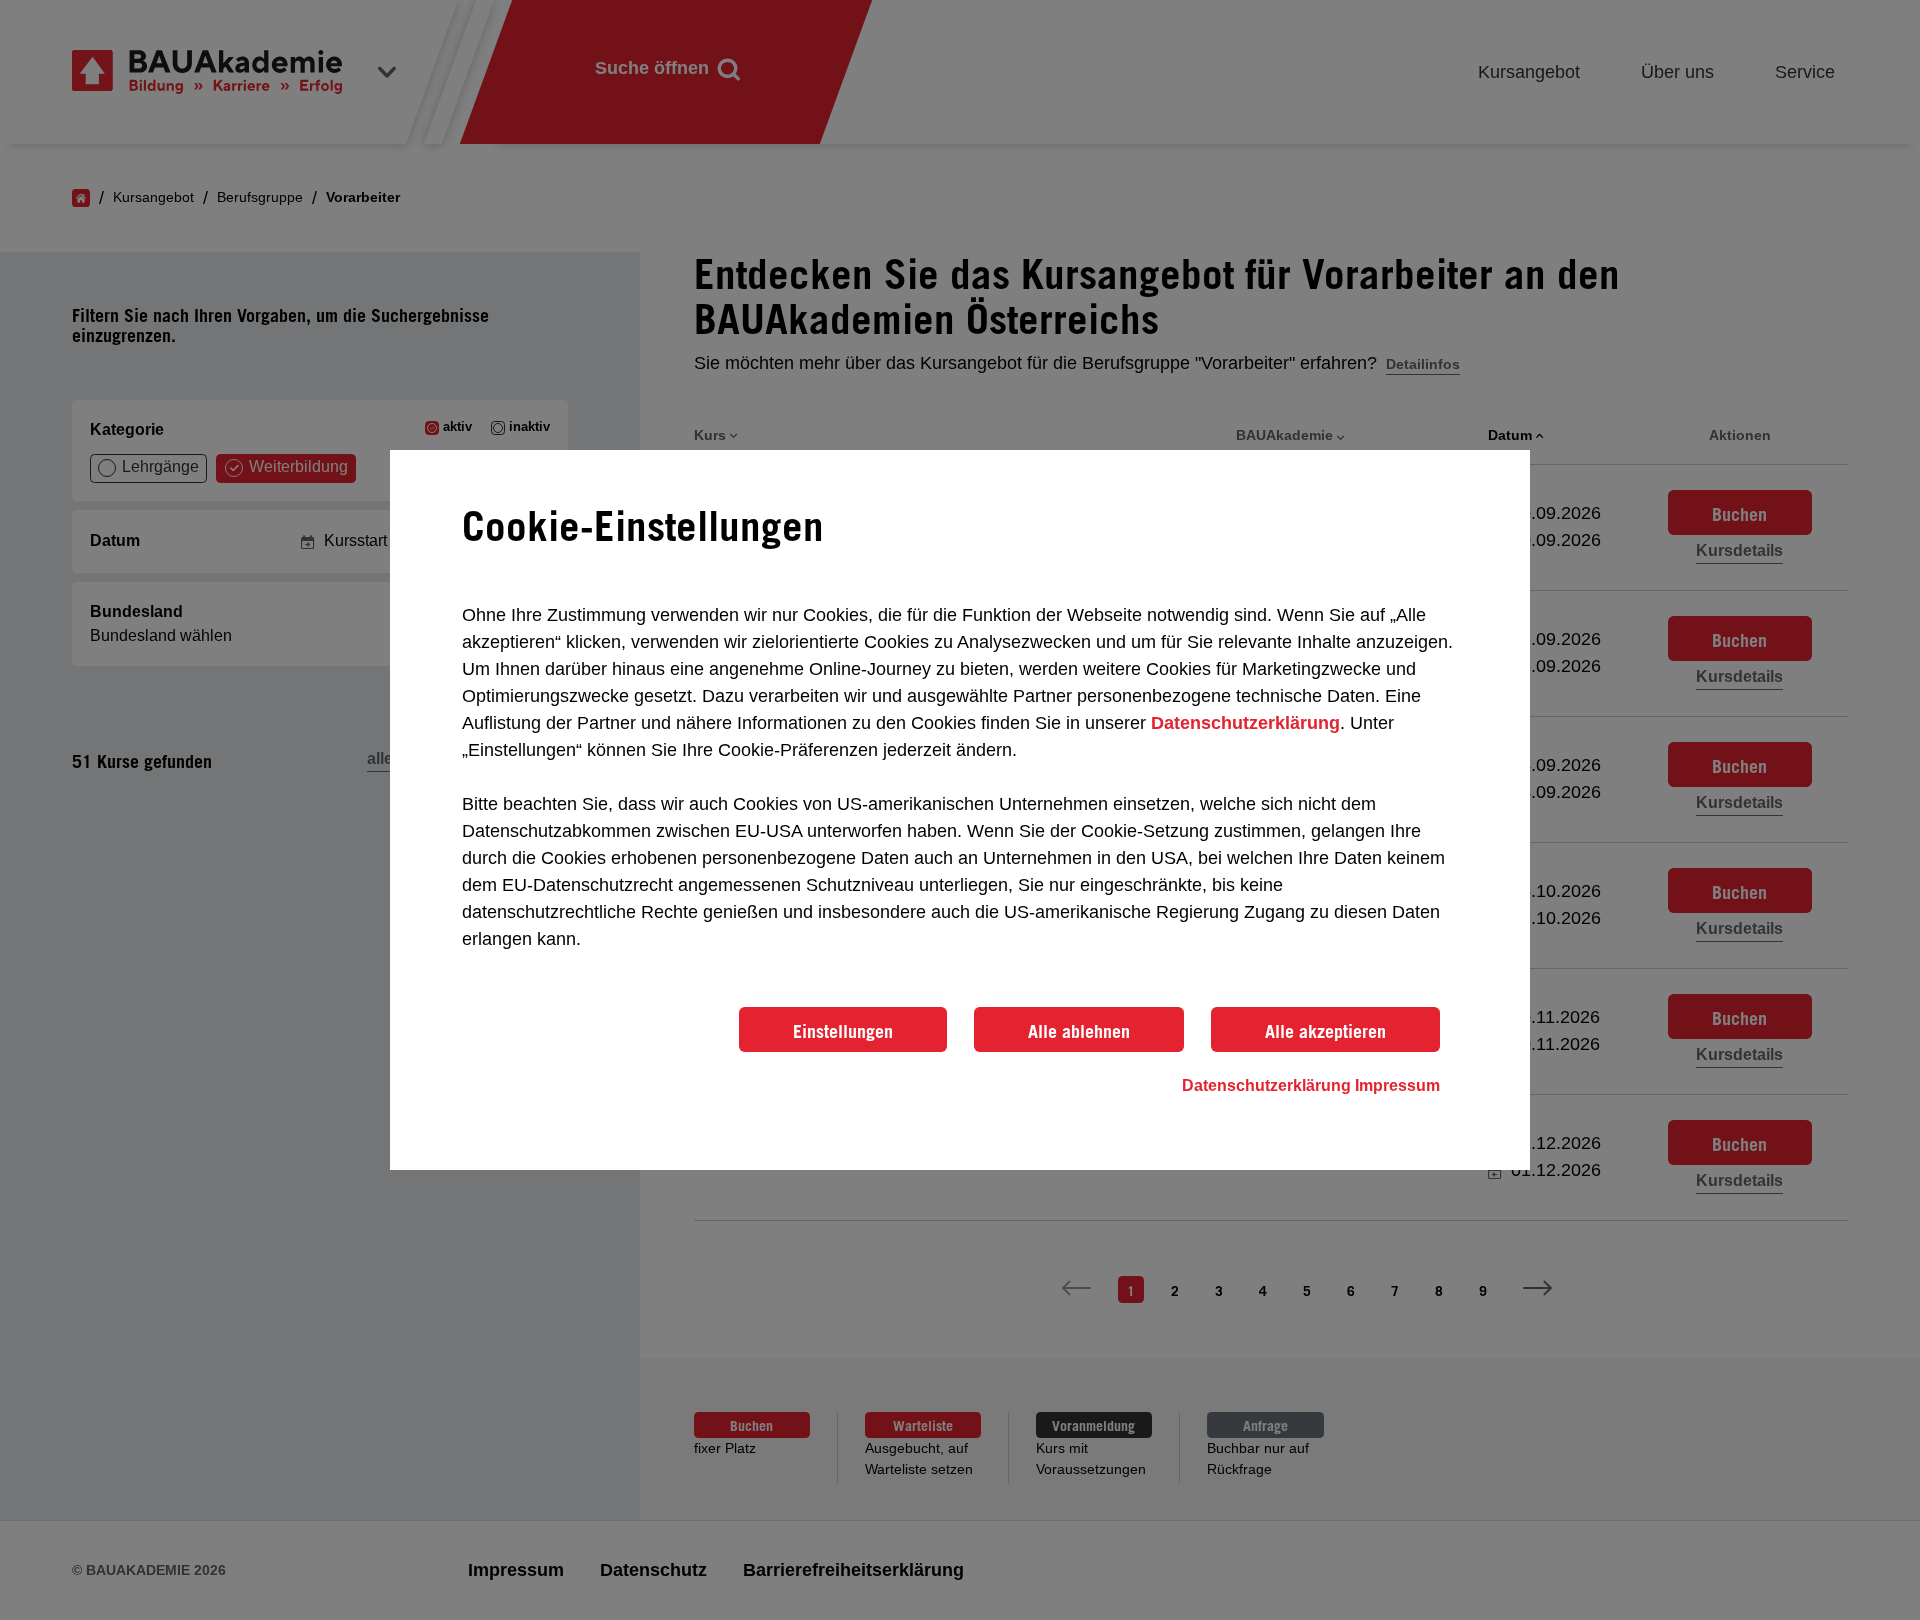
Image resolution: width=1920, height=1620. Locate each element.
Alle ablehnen (1079, 1031)
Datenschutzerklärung (1245, 723)
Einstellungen (843, 1031)
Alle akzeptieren (1325, 1031)
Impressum (1397, 1085)
